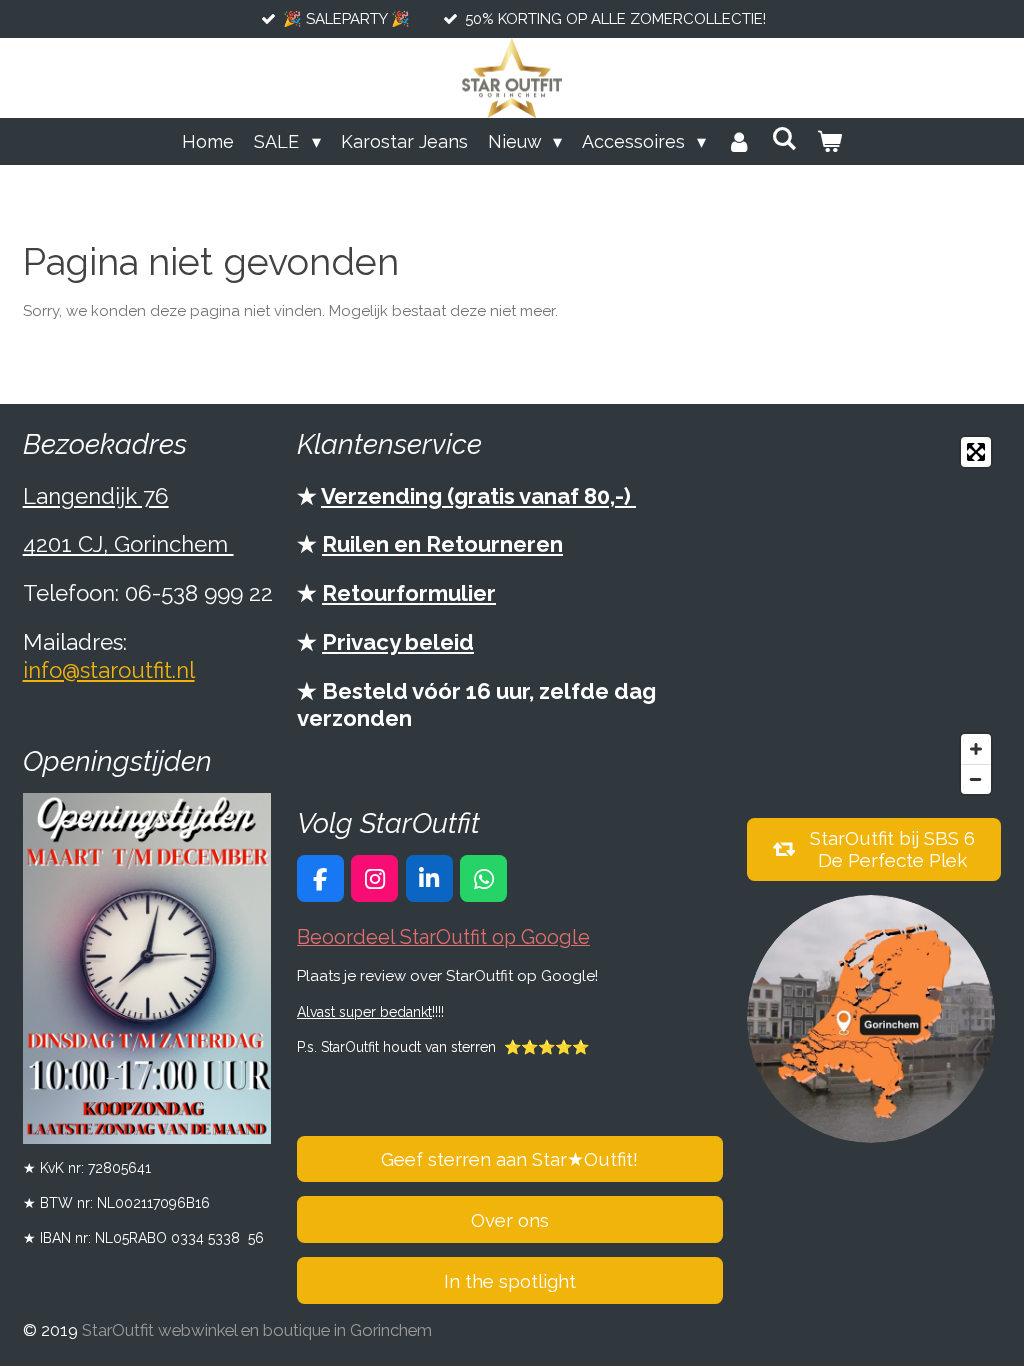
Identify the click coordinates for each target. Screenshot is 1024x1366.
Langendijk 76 (96, 496)
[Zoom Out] (976, 779)
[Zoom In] (976, 749)
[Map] (874, 615)
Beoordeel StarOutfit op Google (443, 937)
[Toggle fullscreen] (976, 452)
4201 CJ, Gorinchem (128, 544)
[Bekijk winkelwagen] (828, 141)
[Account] (738, 141)
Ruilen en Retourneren (442, 544)
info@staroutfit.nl (109, 670)
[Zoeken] (783, 138)
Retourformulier (409, 593)
